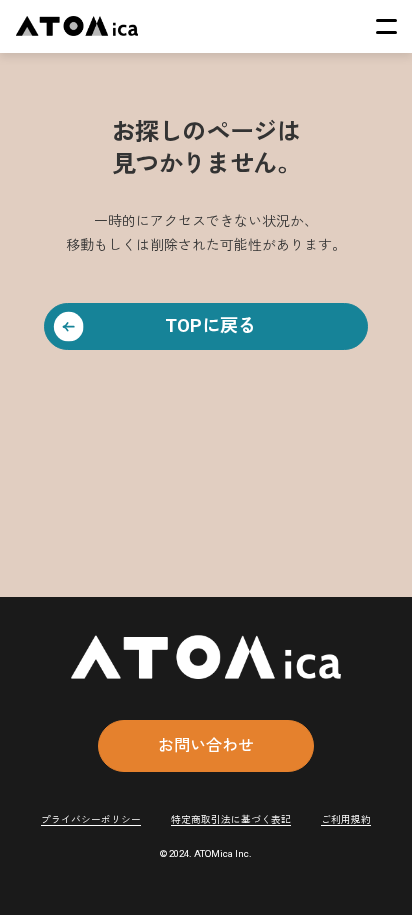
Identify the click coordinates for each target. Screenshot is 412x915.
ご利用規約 (346, 819)
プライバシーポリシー (91, 819)
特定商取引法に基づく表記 (231, 819)
